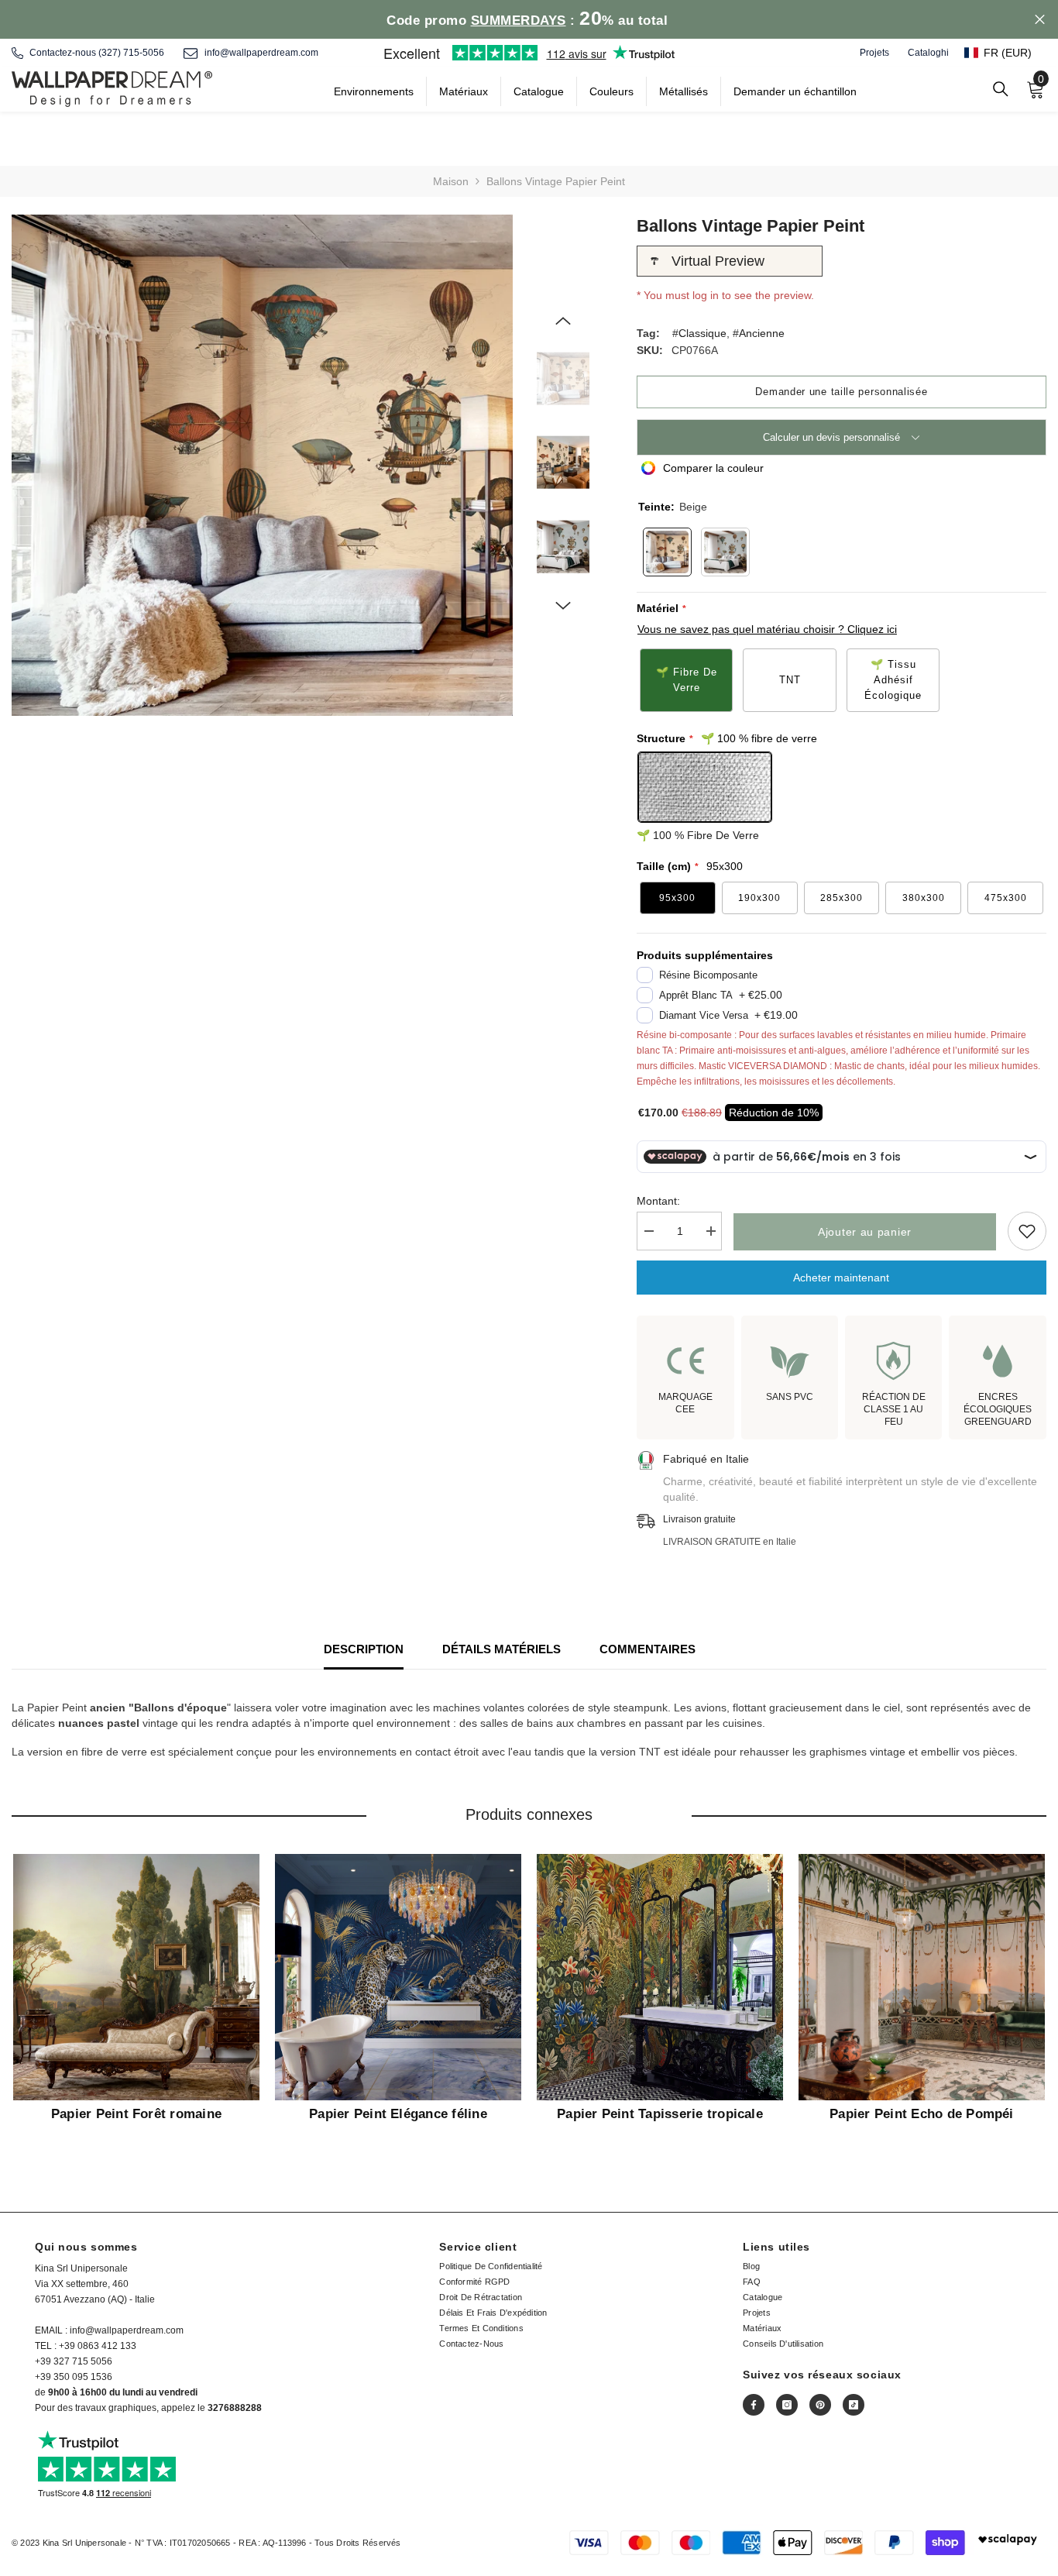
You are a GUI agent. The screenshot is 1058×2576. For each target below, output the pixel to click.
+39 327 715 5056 (74, 2361)
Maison (451, 181)
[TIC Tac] (854, 2405)
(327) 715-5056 (131, 53)
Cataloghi (928, 53)
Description (364, 1649)
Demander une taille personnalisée (841, 392)
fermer (1040, 20)
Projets (874, 53)
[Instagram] (787, 2405)
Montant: (658, 1201)
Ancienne (762, 333)
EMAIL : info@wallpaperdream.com (109, 2330)
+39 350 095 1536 (74, 2377)
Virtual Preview (718, 261)
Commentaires (648, 1649)
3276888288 (235, 2408)
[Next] (563, 606)
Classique (702, 333)
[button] (1005, 53)
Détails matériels (502, 1649)
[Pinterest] (820, 2405)
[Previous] (563, 321)
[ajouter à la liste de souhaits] (1027, 1231)
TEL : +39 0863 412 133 (86, 2346)
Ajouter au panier (865, 1232)
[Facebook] (754, 2405)
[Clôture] (1001, 89)
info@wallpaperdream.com (261, 53)
